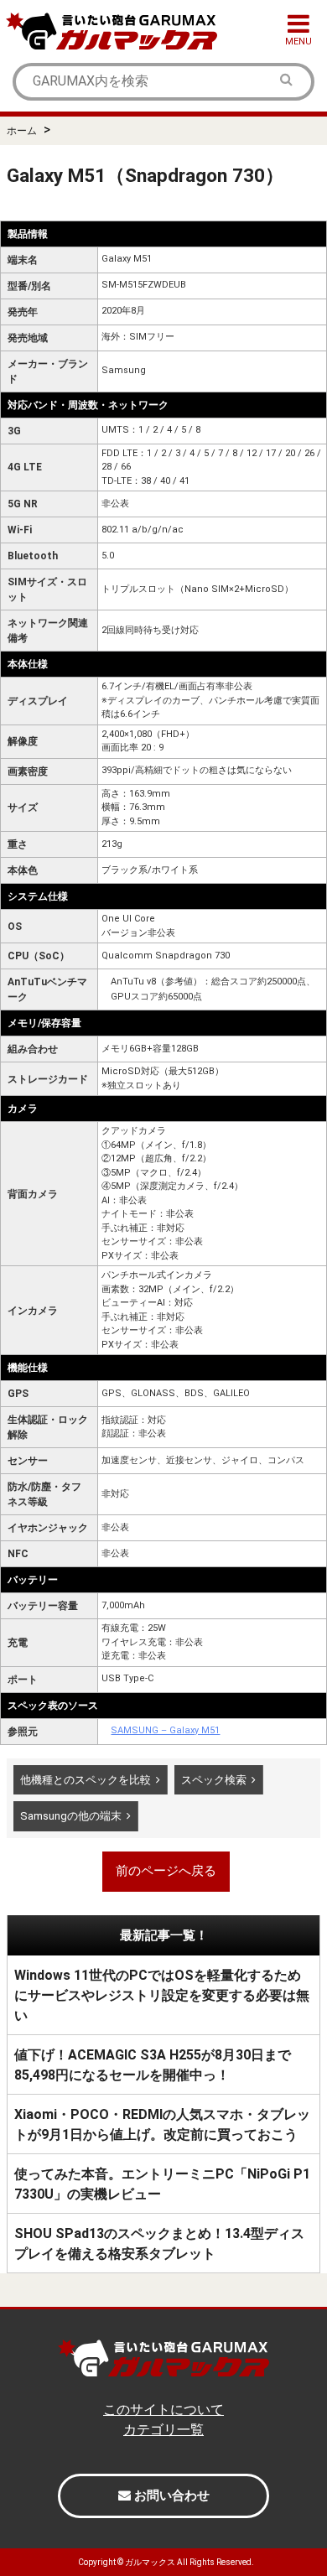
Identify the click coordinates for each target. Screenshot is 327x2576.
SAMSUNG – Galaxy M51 (165, 1730)
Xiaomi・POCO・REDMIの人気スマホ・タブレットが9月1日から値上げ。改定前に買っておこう (162, 2124)
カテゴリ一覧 (163, 2430)
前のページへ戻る (166, 1871)
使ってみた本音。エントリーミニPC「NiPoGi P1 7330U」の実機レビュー (162, 2184)
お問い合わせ (170, 2495)
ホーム (22, 131)
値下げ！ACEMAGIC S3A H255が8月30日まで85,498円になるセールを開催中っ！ (153, 2065)
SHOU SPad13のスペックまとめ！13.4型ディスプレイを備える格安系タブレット (159, 2244)
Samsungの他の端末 (71, 1816)
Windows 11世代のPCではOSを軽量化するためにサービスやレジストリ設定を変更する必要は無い (162, 1995)
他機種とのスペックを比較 (86, 1780)
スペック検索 (214, 1780)
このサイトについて (163, 2410)
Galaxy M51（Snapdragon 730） (145, 175)
